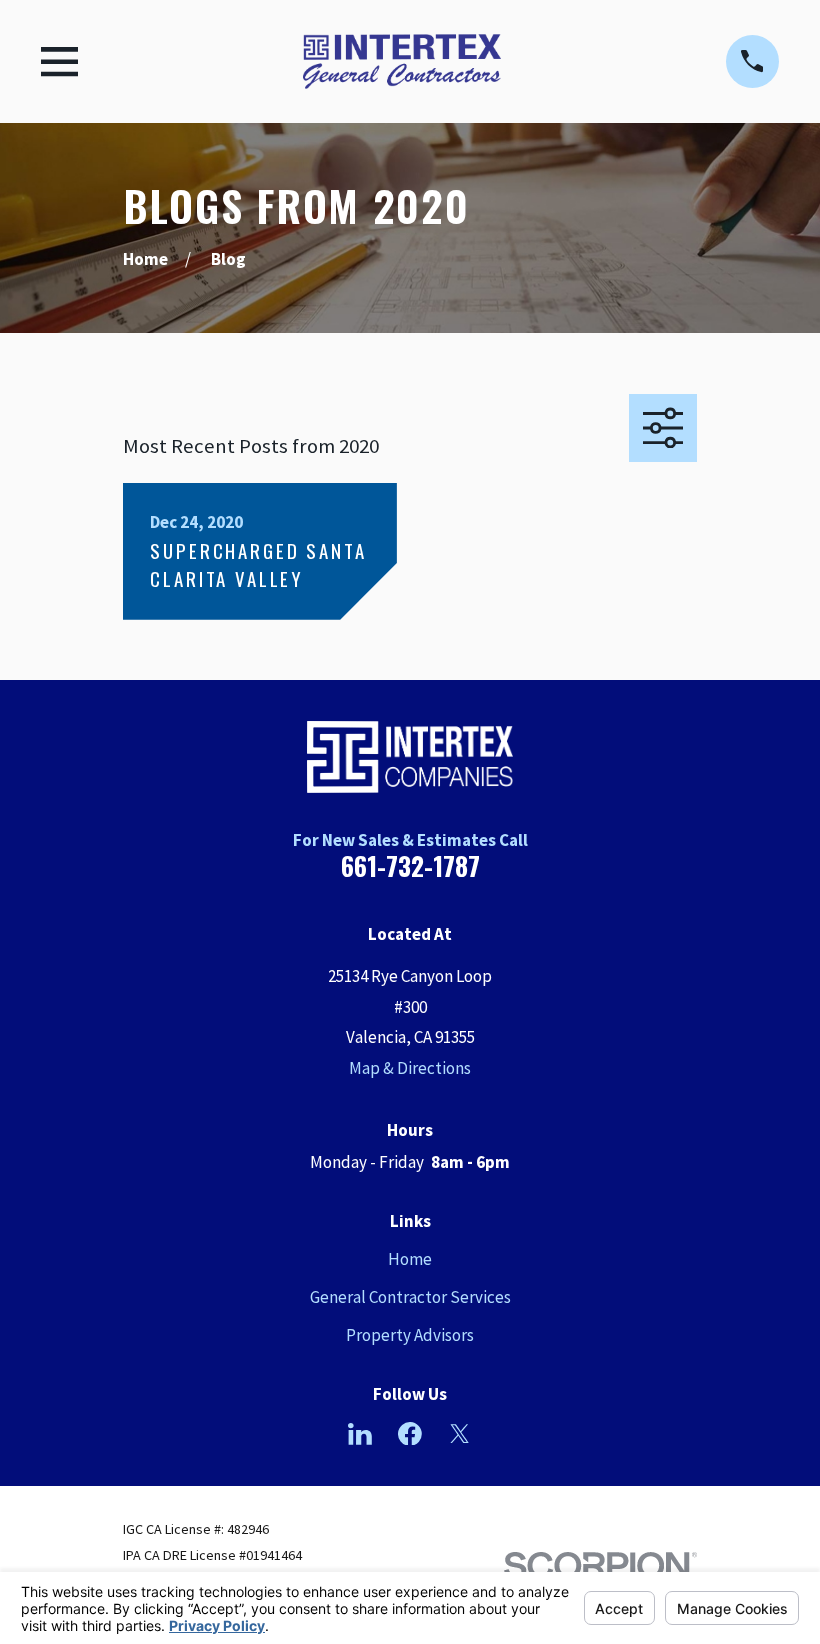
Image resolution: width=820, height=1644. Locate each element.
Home (410, 1259)
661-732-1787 (410, 865)
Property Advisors (410, 1335)
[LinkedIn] (360, 1434)
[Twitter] (460, 1434)
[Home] (402, 61)
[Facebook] (410, 1434)
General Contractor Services (410, 1297)
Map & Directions (410, 1068)
